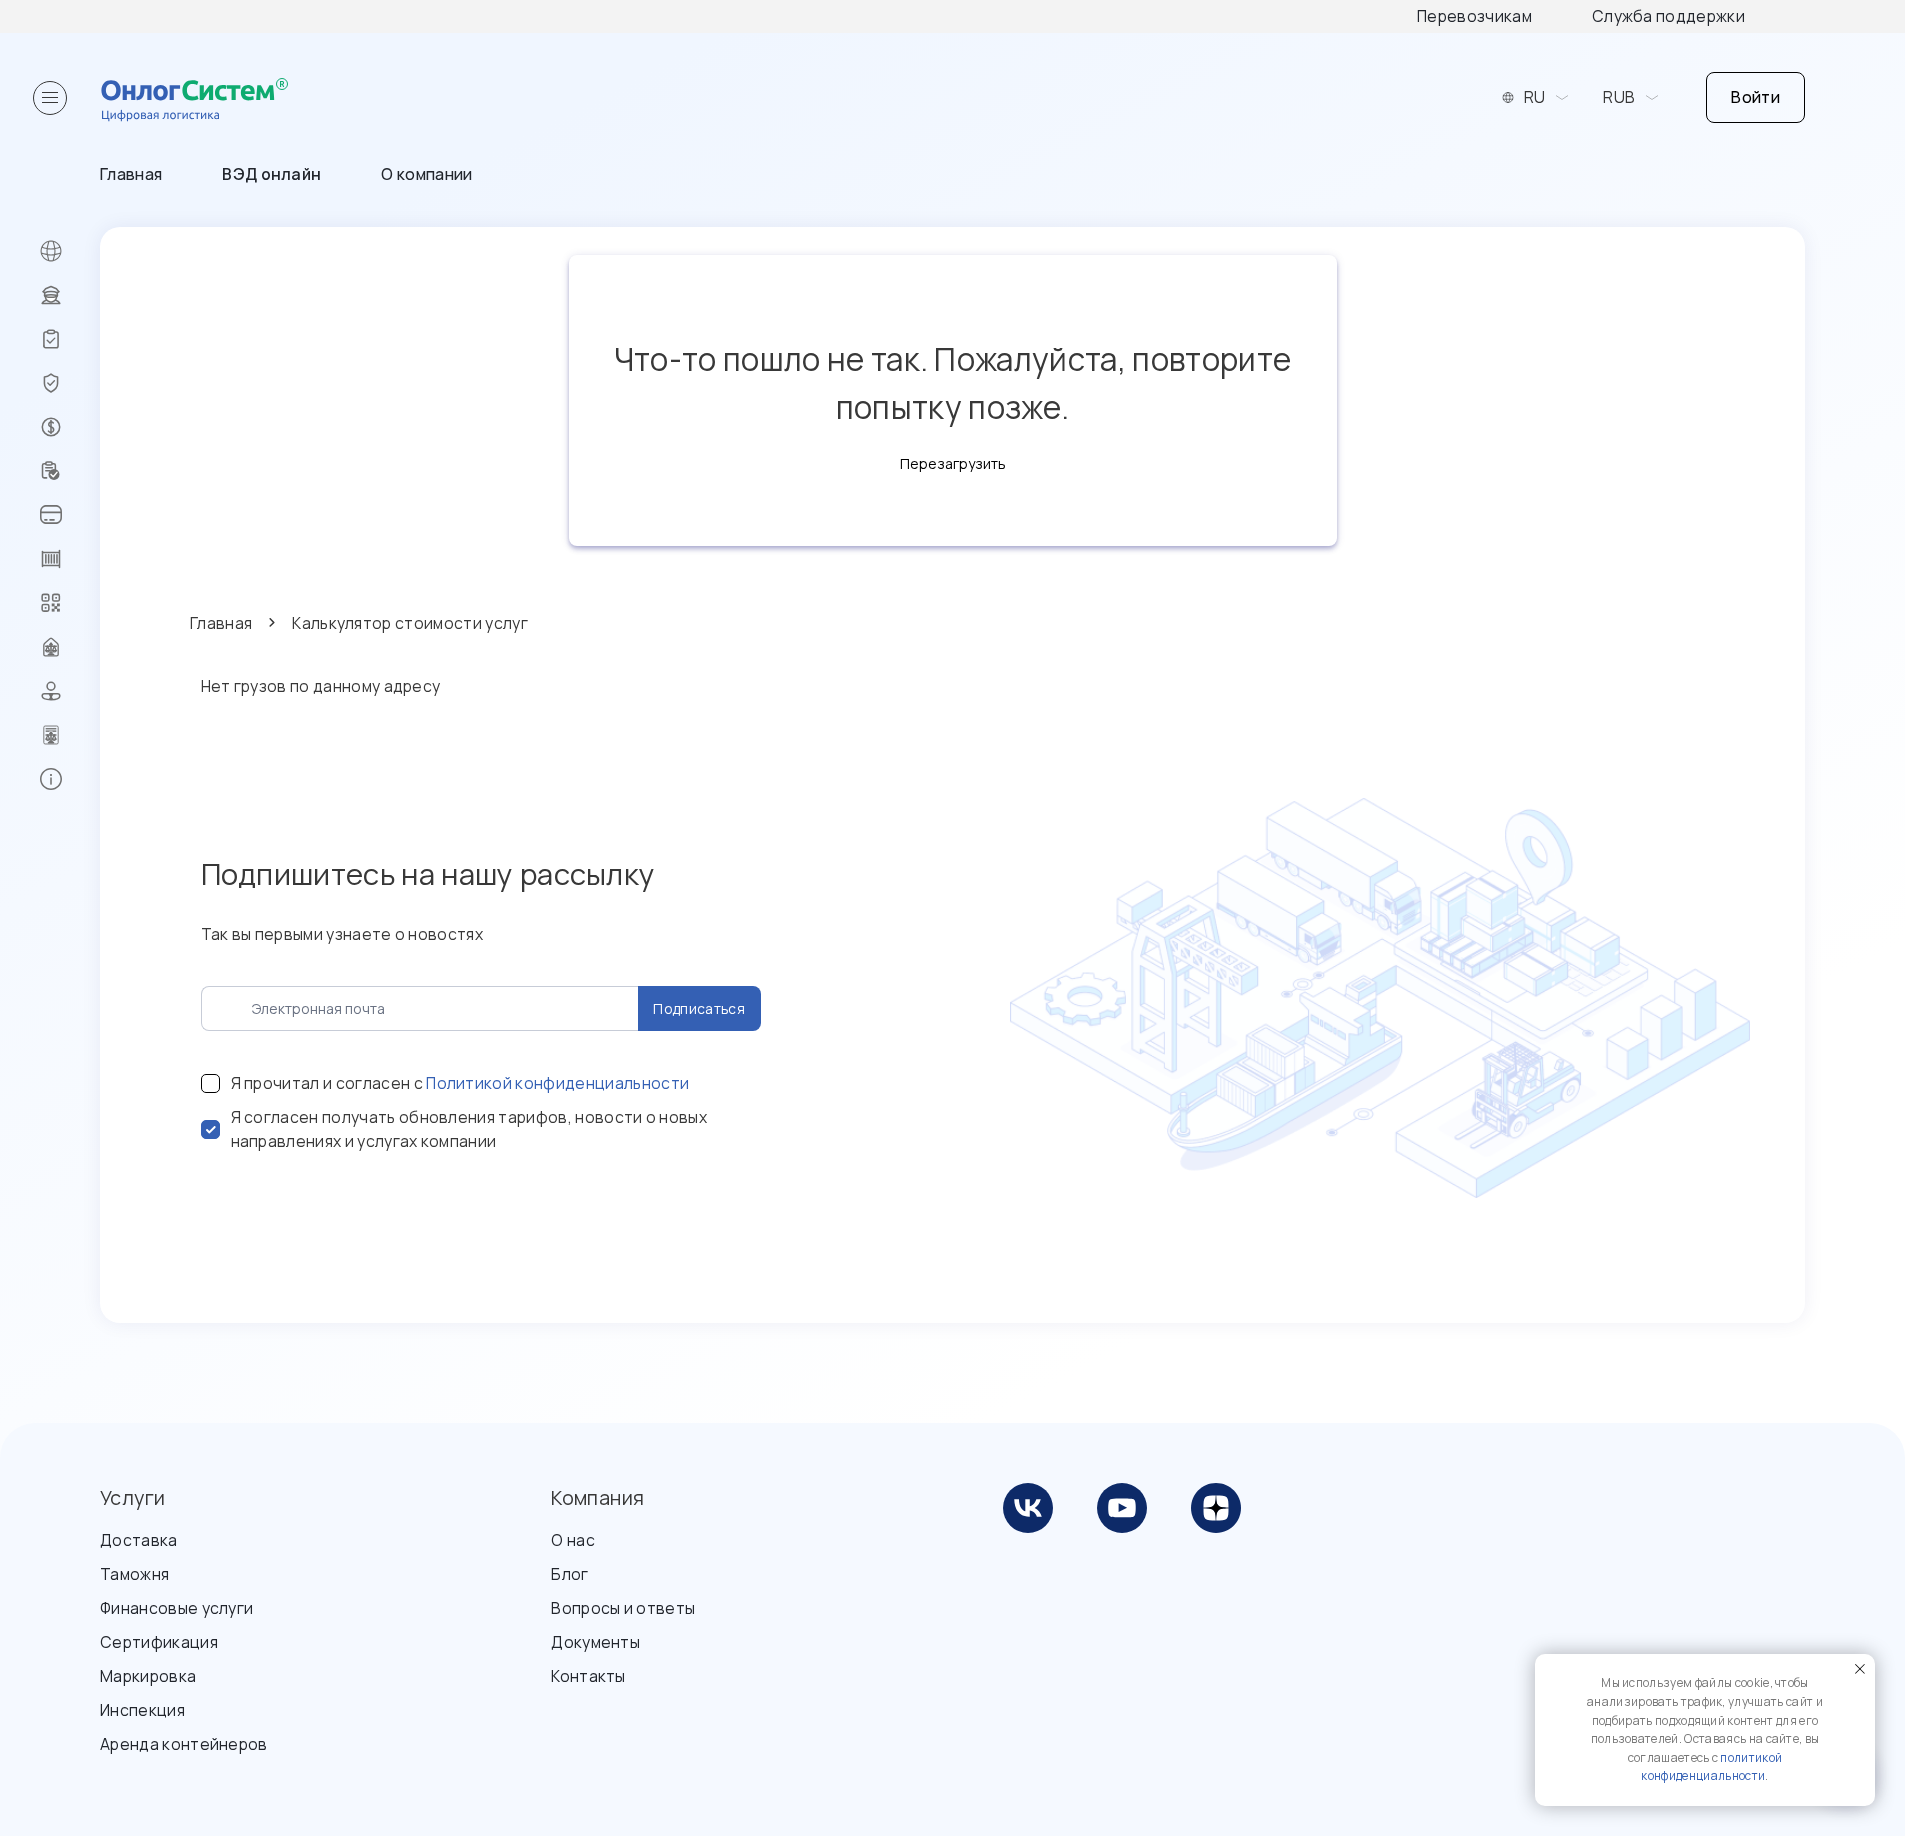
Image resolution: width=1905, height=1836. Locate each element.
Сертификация (159, 1642)
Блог (569, 1574)
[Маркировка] (69, 603)
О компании (426, 174)
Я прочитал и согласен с (460, 1083)
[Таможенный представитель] (69, 735)
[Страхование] (69, 383)
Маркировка (148, 1676)
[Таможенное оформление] (69, 295)
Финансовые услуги (176, 1608)
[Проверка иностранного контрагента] (69, 471)
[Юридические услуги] (69, 647)
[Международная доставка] (69, 251)
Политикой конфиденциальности (557, 1083)
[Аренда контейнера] (69, 559)
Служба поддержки (1668, 16)
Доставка (139, 1540)
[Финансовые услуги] (69, 427)
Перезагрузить (953, 463)
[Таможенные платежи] (69, 515)
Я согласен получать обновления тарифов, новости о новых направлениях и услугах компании (469, 1129)
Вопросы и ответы (623, 1608)
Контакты (588, 1676)
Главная (131, 174)
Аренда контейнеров (184, 1744)
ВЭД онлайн (271, 174)
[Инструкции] (69, 779)
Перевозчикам (1474, 16)
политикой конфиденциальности (1711, 1767)
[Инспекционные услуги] (69, 339)
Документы (595, 1642)
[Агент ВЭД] (69, 691)
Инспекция (142, 1710)
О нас (573, 1540)
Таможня (134, 1574)
